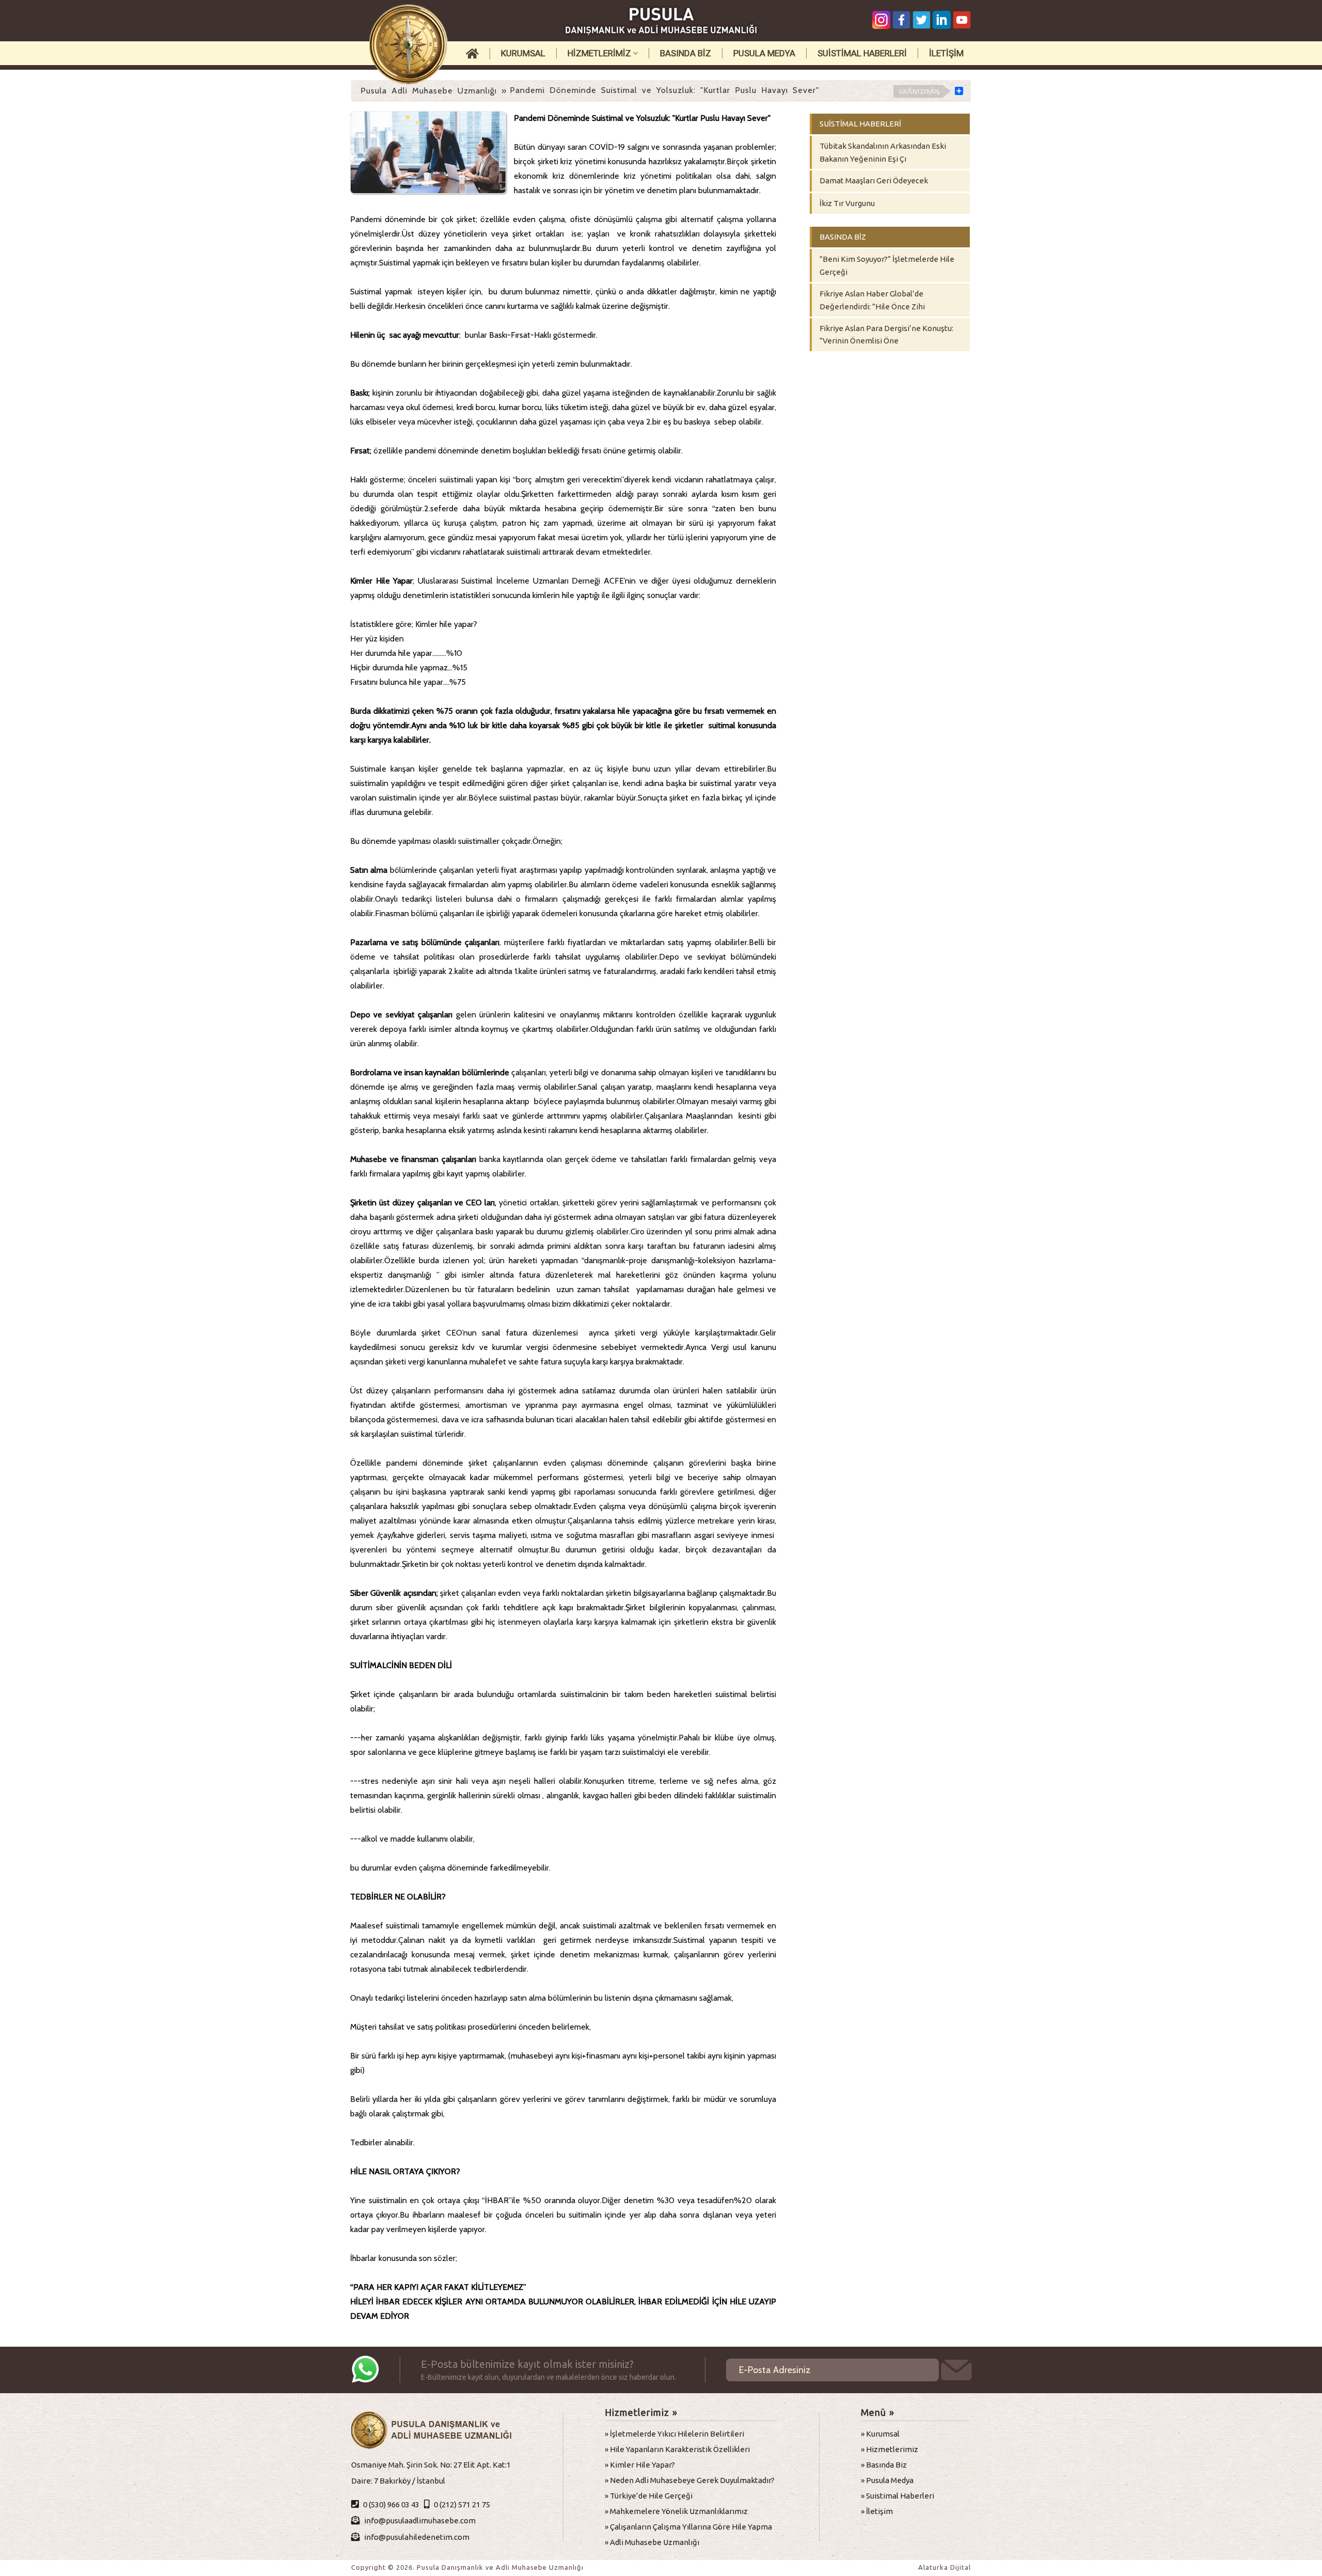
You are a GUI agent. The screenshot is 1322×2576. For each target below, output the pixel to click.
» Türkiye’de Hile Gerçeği (649, 2496)
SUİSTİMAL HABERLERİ (862, 53)
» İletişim (877, 2511)
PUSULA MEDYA (764, 53)
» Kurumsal (880, 2434)
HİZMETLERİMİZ (600, 53)
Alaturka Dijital (945, 2567)
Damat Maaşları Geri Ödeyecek (874, 180)
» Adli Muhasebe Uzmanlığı (652, 2542)
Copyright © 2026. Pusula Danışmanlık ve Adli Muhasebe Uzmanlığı (467, 2567)
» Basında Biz (884, 2465)
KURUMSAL (523, 53)
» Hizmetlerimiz (890, 2449)
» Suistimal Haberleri (898, 2496)
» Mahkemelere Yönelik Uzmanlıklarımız (676, 2511)
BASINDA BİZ (686, 53)
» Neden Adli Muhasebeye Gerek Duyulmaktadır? (690, 2480)
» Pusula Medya (887, 2480)
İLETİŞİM (946, 53)
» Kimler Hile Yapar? (640, 2465)
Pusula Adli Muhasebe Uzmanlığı (429, 91)
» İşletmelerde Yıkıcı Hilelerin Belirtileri (674, 2434)
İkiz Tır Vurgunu (847, 203)
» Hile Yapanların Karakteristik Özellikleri (677, 2449)
